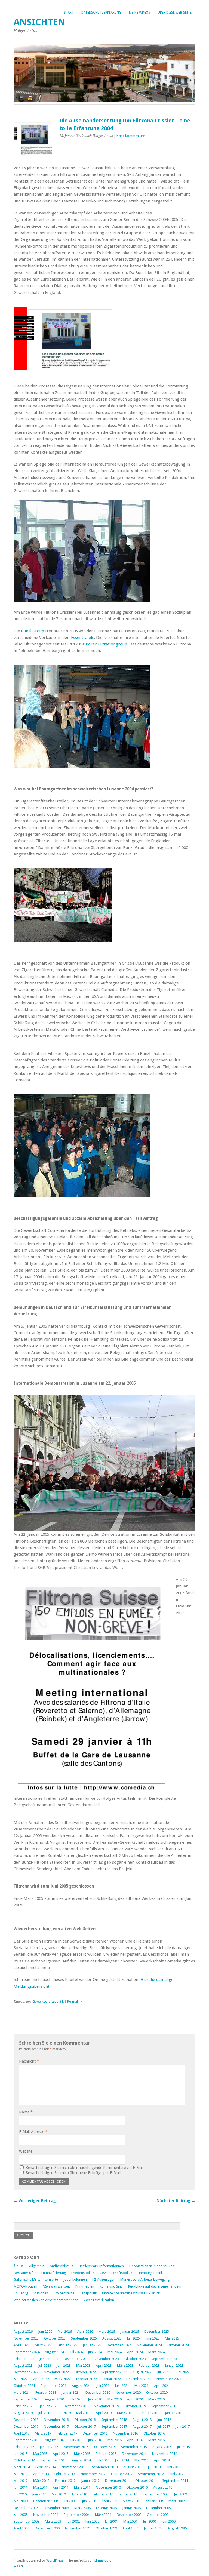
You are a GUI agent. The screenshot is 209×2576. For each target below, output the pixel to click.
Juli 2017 (164, 2426)
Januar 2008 (154, 2501)
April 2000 (21, 2528)
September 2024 (27, 2352)
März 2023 (125, 2366)
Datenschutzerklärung (101, 13)
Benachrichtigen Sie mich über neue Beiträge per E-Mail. (74, 2173)
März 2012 (41, 2481)
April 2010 (79, 2494)
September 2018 (114, 2420)
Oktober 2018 (85, 2420)
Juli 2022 (164, 2372)
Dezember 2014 (134, 2454)
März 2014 (22, 2467)
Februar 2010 (103, 2494)
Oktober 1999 (106, 2528)
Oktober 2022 (85, 2372)
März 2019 (125, 2413)
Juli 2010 (20, 2494)
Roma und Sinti (111, 2286)
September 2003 (27, 2521)
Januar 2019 (174, 2413)
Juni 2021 (122, 2386)
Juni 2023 (64, 2366)
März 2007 (177, 2501)
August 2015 (162, 2447)
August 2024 (54, 2352)
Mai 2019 (83, 2413)
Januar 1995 (153, 2528)
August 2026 (23, 2332)
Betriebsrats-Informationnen (101, 2266)
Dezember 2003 (129, 2515)
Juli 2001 (111, 2521)
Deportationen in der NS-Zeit (152, 2266)
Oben (18, 2566)
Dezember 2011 (117, 2481)
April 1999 (130, 2528)
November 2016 (125, 2433)
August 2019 (23, 2413)
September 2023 (164, 2359)
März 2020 (156, 2399)
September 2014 (53, 2460)
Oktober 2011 (146, 2481)
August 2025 (112, 2338)
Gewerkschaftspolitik (48, 2002)
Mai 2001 (130, 2521)
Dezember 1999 (47, 2528)
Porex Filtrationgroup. (107, 644)
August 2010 (163, 2487)
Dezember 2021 (139, 2379)
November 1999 (78, 2528)
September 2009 (156, 2494)
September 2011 (175, 2481)
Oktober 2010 (137, 2487)
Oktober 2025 (55, 2338)
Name (26, 2112)
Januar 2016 (49, 2447)
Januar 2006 (131, 2508)
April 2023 (104, 2366)
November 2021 (169, 2379)
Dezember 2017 (26, 2426)
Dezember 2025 (157, 2332)
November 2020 (128, 2392)
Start (69, 13)
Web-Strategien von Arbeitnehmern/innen (46, 2300)
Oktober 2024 (178, 2345)
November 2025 (26, 2338)
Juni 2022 (183, 2372)
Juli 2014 (103, 2460)
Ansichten (39, 22)
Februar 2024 (24, 2359)
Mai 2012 (21, 2481)
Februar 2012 (65, 2481)
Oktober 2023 (135, 2359)
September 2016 (27, 2440)
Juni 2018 (164, 2420)
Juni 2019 (64, 2413)
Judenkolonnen (75, 2280)
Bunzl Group (33, 631)
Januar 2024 (49, 2359)
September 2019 (164, 2406)
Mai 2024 (115, 2352)
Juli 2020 (76, 2399)
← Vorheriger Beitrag (35, 2201)
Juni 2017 (183, 2426)
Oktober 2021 (24, 2386)
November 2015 (76, 2447)
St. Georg (21, 2293)
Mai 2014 (142, 2460)
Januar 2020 (49, 2406)
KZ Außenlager (104, 2280)
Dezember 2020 (98, 2392)
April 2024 (135, 2352)
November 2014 (165, 2454)
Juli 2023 (45, 2366)
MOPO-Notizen (25, 2286)
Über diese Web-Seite (175, 13)
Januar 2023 (174, 2366)
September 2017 (114, 2426)
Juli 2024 (76, 2352)
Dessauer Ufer (25, 2273)
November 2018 (56, 2420)
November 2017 (56, 2426)
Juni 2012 (176, 2474)
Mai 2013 (21, 2474)
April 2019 (104, 2413)
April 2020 (135, 2399)
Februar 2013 (65, 2474)
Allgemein (37, 2266)
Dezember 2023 (76, 2359)
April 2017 (21, 2433)
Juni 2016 (95, 2440)
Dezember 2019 (76, 2406)
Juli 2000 (149, 2521)
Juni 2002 (92, 2521)
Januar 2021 (71, 2392)
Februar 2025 (67, 2345)
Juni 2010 (39, 2494)
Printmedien (85, 2286)
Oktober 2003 (158, 2515)
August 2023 (23, 2366)
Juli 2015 (183, 2447)
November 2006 (56, 2508)
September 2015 (134, 2447)
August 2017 (142, 2426)
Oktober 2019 (135, 2406)
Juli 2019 (45, 2413)
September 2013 (105, 2467)
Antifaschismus (62, 2266)
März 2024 (156, 2352)
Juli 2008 (70, 2501)
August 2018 (142, 2420)
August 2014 (81, 2460)
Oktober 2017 (85, 2426)
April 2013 (41, 2474)
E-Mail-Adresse (33, 2132)
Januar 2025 (92, 2345)
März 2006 (82, 2508)
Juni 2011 (21, 2487)
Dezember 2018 (26, 2420)
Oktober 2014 (24, 2460)
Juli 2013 (154, 2467)
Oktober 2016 (154, 2433)
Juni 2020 (95, 2399)
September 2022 (114, 2372)
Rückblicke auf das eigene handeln (155, 2286)
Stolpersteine (64, 2293)
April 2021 (162, 2386)
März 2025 (43, 2345)
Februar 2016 (24, 2447)
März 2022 (63, 2379)
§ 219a (19, 2266)
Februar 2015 (106, 2454)
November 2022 (56, 2372)
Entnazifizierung (54, 2273)
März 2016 (156, 2440)
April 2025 (21, 2345)
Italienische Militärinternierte (36, 2280)
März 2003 (53, 2521)
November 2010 (108, 2487)
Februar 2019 (149, 2413)
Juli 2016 (76, 2440)
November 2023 (106, 2359)
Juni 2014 (122, 2460)
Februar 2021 (46, 2392)
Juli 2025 (133, 2338)
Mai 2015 (40, 2454)
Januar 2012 (90, 2481)
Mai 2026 (65, 2332)
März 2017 (43, 2433)
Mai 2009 (21, 2501)
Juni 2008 (89, 2501)
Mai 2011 (40, 2487)
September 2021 (53, 2386)
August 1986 (177, 2528)
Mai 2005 (21, 2515)
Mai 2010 (59, 2494)
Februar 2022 (87, 2379)
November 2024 (149, 2345)
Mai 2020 (115, 2399)
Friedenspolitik (83, 2273)
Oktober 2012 (122, 2474)
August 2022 (142, 2372)
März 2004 (103, 2515)
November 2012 (93, 2474)
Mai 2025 (172, 2338)
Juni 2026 (45, 2332)
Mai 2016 (115, 2440)
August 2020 (54, 2399)
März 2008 (131, 2501)
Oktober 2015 (105, 2447)
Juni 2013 (173, 2467)
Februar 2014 (46, 2467)
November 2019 (106, 2406)
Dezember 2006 (26, 2508)
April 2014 (162, 2460)
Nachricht (29, 2061)
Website (26, 2151)
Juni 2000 (168, 2521)
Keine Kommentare (131, 136)
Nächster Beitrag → (176, 2201)
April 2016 (135, 2440)
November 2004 (46, 2515)
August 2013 (133, 2467)
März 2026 (107, 2332)
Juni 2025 (152, 2338)
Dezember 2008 (46, 2501)
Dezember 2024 (119, 2345)
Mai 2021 (142, 2386)
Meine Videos (140, 13)
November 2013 (74, 2467)
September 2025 (84, 2338)
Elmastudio (103, 2560)
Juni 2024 (95, 2352)
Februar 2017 (67, 2433)
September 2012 (151, 2474)
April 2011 (61, 2487)
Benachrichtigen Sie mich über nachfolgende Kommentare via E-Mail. (85, 2168)
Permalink (75, 2002)
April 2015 (61, 2454)
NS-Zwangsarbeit (56, 2286)
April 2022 (41, 2379)
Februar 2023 (149, 2366)
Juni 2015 (21, 2454)
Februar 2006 (106, 2508)
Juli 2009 (180, 2494)
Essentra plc (82, 638)
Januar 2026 (130, 2332)
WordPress (55, 2560)
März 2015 (82, 2454)
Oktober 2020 (157, 2392)
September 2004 (77, 2515)
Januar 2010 (128, 2494)
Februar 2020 (24, 2406)
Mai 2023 (83, 2366)
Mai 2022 (21, 2379)
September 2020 (27, 2399)
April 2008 (109, 2501)
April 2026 (85, 2332)
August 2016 (54, 2440)
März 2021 (22, 2392)
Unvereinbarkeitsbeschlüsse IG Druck (131, 2293)
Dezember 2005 (159, 2508)
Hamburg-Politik (150, 2273)
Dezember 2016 (95, 2433)
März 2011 (82, 2487)
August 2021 (81, 2386)
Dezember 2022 (26, 2372)
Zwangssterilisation (99, 2300)
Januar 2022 (112, 2379)
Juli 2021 (103, 2386)
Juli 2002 (73, 2521)
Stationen (41, 2293)
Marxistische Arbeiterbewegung (145, 2280)
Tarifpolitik (88, 2293)
